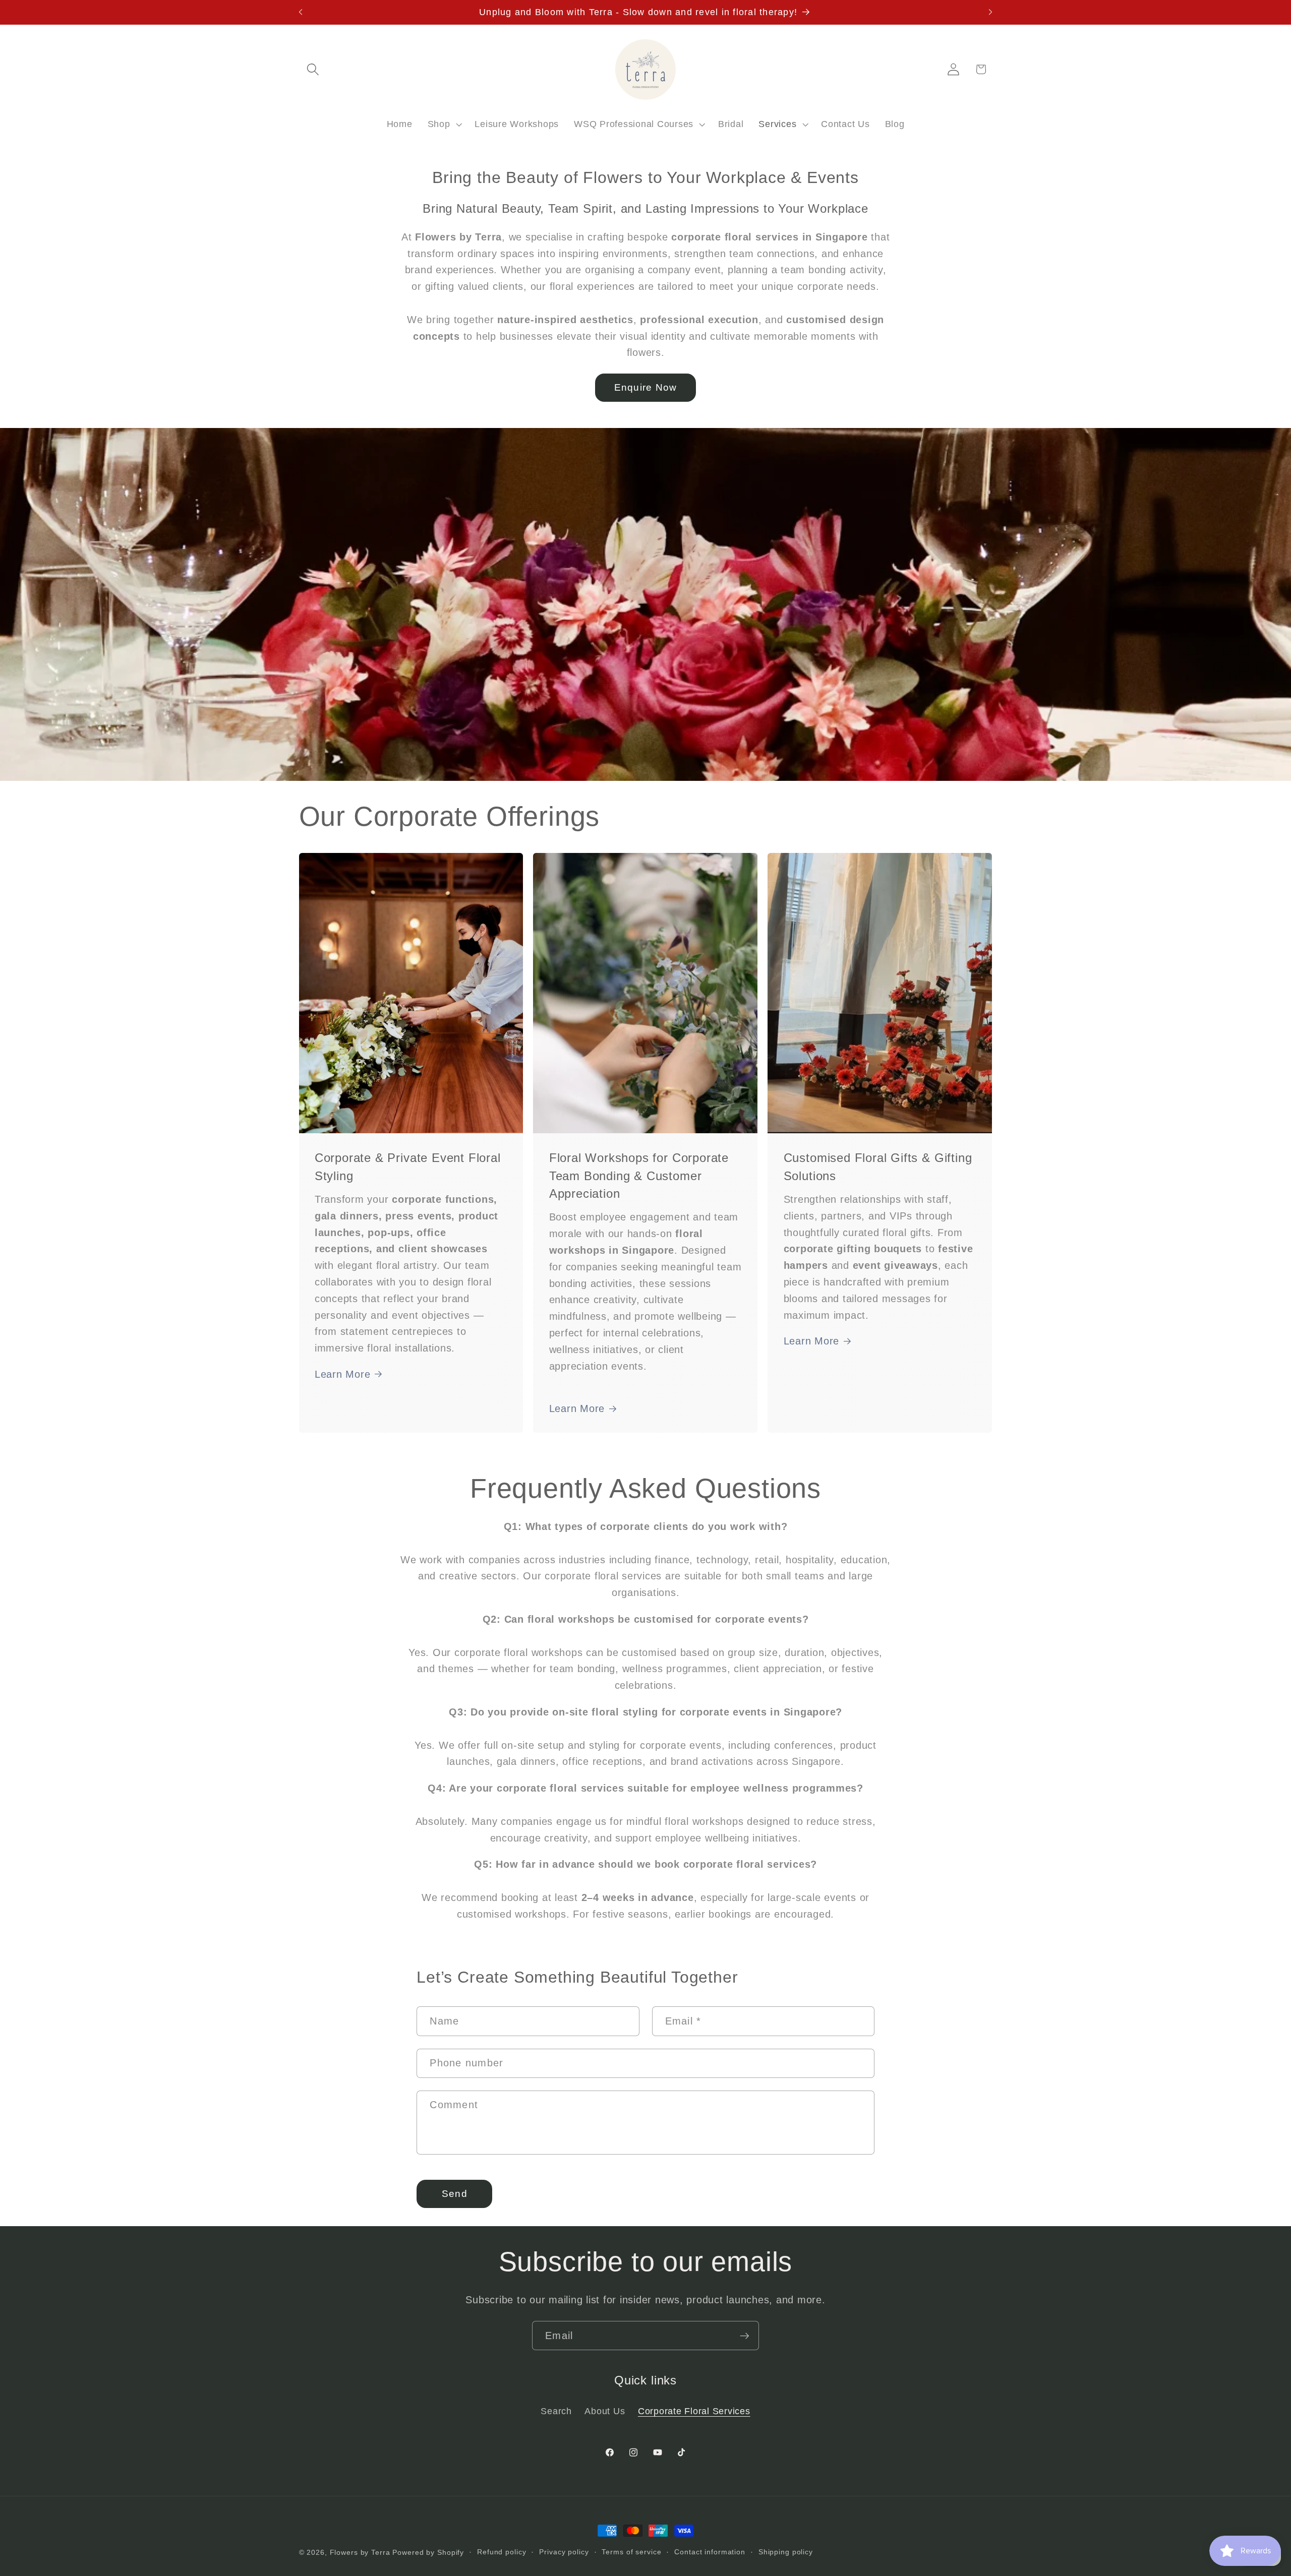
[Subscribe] (745, 2336)
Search (556, 2411)
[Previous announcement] (301, 12)
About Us (605, 2411)
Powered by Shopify (428, 2553)
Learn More (343, 1374)
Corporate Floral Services (694, 2411)
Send (455, 2194)
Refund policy (502, 2552)
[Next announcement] (990, 12)
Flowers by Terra (360, 2553)
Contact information (710, 2552)
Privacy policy (564, 2552)
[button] (313, 69)
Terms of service (631, 2552)
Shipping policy (786, 2552)
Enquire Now (646, 387)
